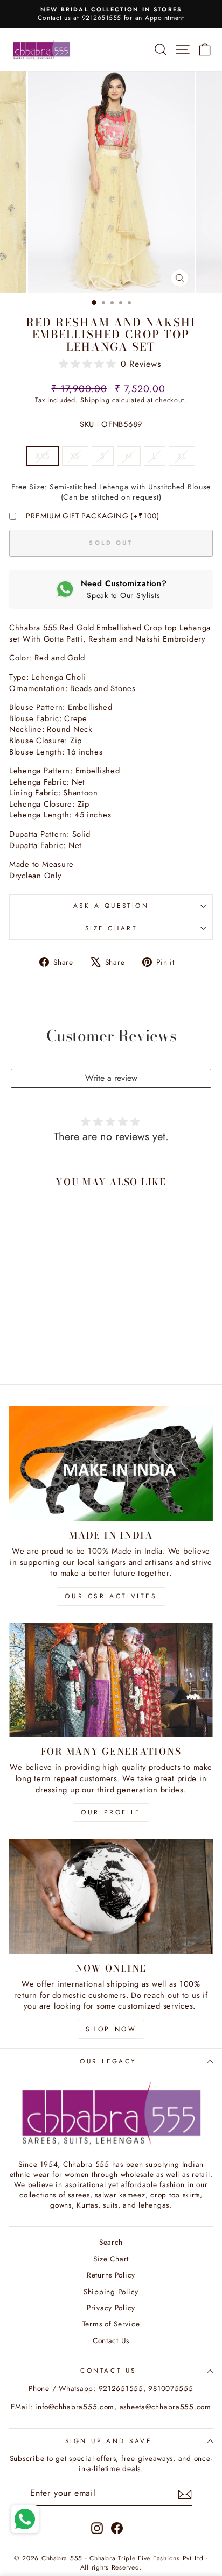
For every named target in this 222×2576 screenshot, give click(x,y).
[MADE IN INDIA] (111, 1464)
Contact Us (111, 2340)
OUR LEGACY (108, 2061)
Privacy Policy (111, 2308)
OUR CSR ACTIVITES (111, 1596)
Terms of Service (111, 2324)
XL (182, 456)
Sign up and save (109, 2441)
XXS (43, 456)
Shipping (95, 400)
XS (75, 456)
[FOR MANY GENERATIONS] (111, 1680)
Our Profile (111, 1812)
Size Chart (111, 928)
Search (111, 2242)
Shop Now (111, 2029)
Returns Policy (111, 2275)
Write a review (111, 1078)
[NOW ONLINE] (111, 1897)
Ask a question (111, 905)
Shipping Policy (111, 2292)
